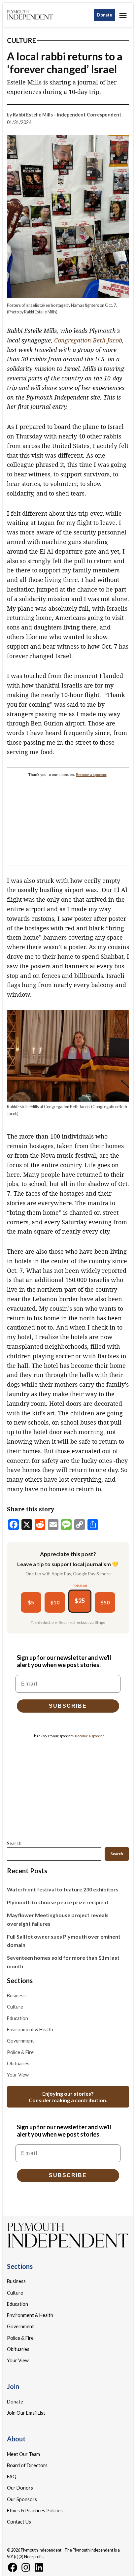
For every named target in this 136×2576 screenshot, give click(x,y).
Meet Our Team (23, 2454)
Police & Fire (20, 2052)
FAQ (12, 2477)
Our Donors (20, 2488)
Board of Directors (27, 2465)
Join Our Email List (26, 2413)
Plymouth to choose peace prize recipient (58, 1902)
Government (20, 2041)
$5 (31, 1602)
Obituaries (18, 2063)
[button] (68, 816)
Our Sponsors (22, 2499)
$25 (80, 1601)
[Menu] (124, 15)
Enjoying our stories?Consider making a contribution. (68, 2097)
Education (17, 2018)
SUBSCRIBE (68, 1706)
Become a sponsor (91, 775)
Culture (21, 40)
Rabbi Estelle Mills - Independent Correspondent (67, 115)
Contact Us (19, 2522)
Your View (18, 2075)
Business (16, 1996)
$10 (55, 1602)
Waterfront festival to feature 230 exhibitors (63, 1889)
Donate (105, 15)
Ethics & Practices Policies (35, 2511)
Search (14, 1843)
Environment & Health (30, 2029)
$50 (105, 1602)
